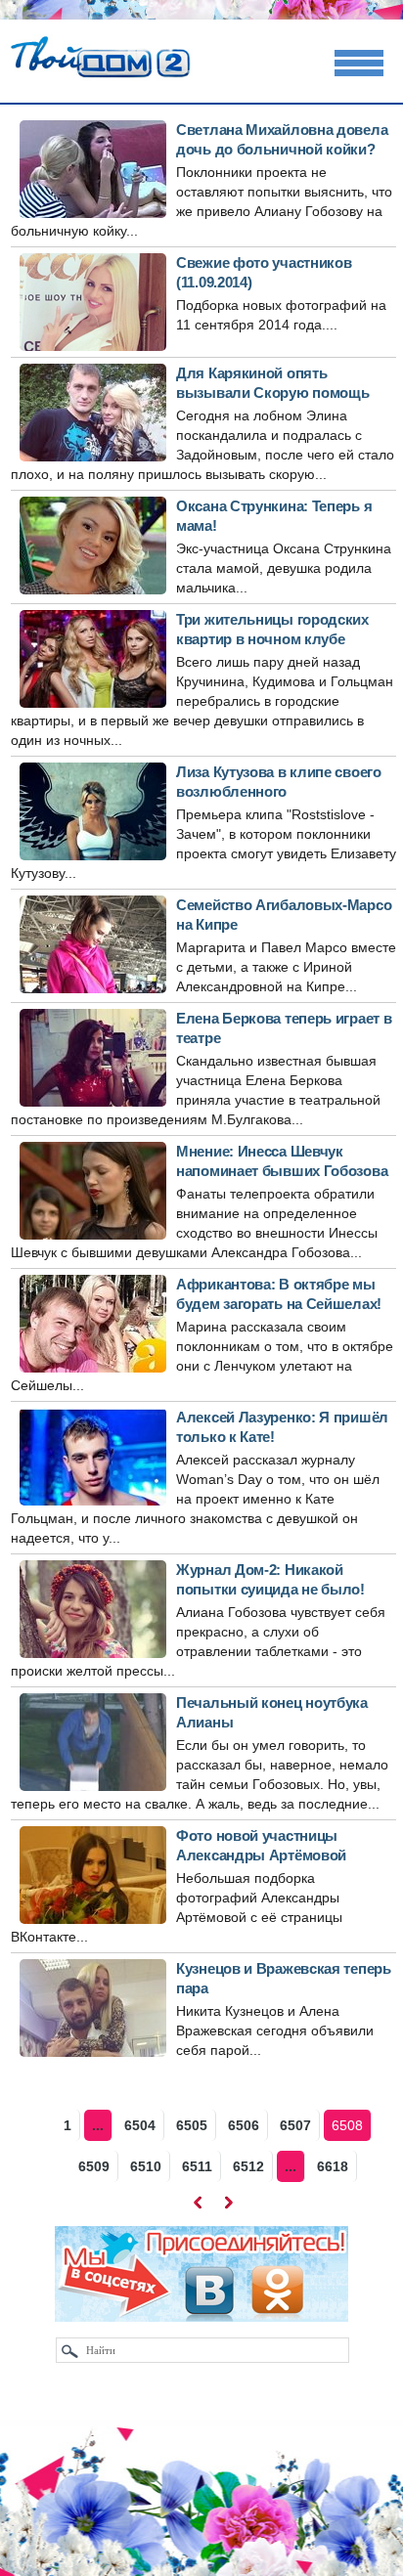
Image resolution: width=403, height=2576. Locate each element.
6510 (146, 2166)
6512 (248, 2166)
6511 (197, 2166)
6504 (140, 2125)
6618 (333, 2166)
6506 (244, 2125)
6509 (94, 2166)
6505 (192, 2125)
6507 (295, 2125)
